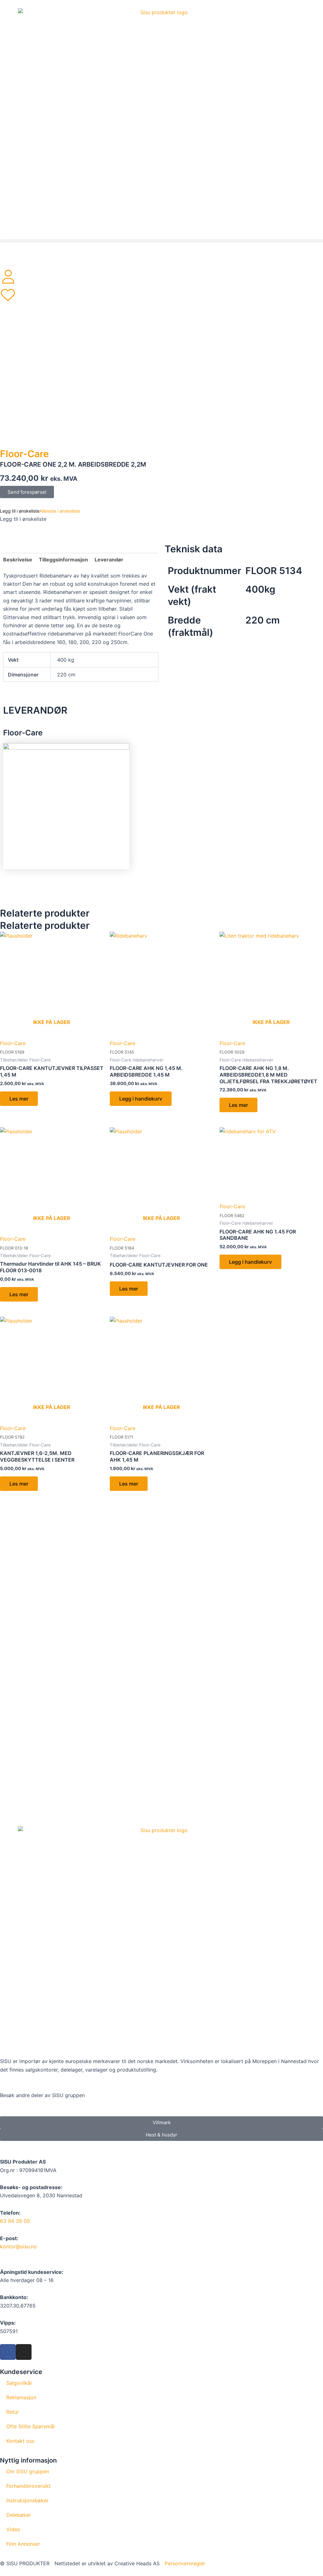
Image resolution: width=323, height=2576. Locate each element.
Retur (13, 2412)
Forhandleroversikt (29, 2486)
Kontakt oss (20, 2441)
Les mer (19, 1099)
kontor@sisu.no (18, 2246)
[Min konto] (8, 277)
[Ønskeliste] (8, 295)
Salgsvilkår (19, 2383)
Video (13, 2529)
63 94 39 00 (15, 2221)
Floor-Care (24, 454)
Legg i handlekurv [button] (141, 1099)
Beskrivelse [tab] (18, 560)
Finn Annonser (23, 2544)
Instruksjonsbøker (27, 2500)
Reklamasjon (21, 2397)
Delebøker (19, 2515)
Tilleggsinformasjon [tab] (63, 560)
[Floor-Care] (66, 806)
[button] (161, 241)
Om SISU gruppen (28, 2471)
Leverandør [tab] (109, 560)
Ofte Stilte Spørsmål (30, 2426)
